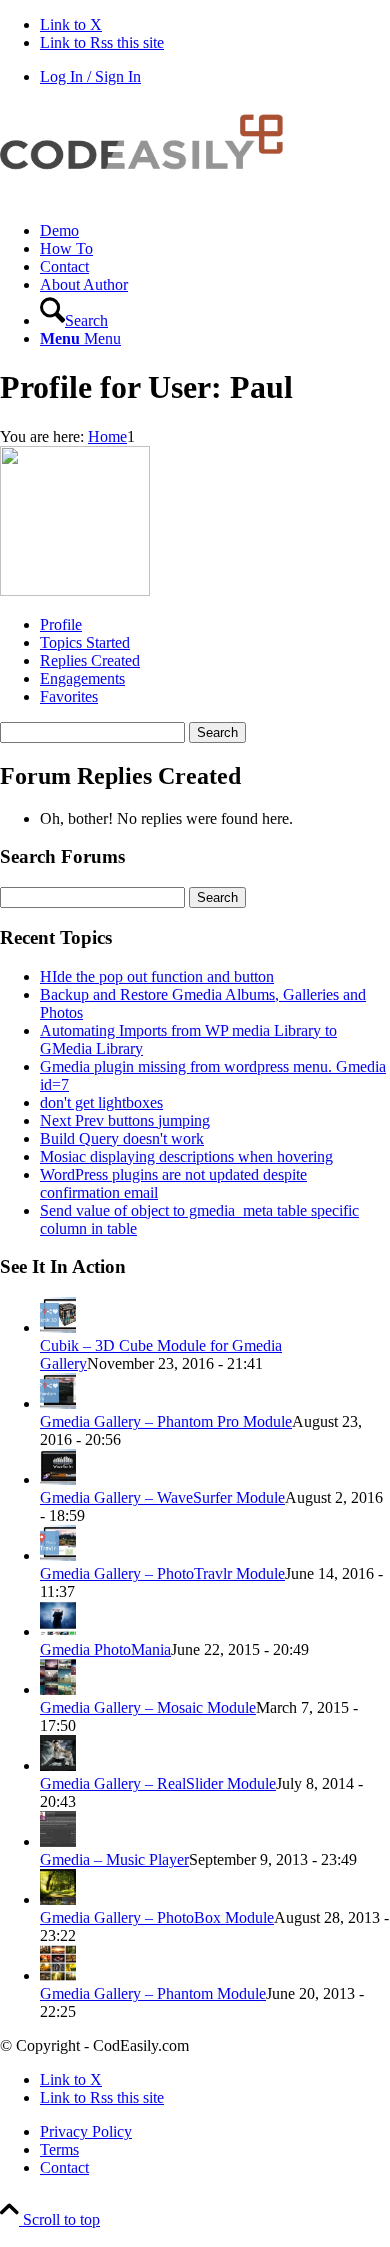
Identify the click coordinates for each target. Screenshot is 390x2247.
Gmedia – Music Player (114, 1859)
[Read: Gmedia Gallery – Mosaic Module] (58, 1689)
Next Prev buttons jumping (125, 1120)
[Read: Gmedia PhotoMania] (58, 1631)
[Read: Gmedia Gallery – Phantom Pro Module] (58, 1403)
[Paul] (75, 590)
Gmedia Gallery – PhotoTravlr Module (162, 1573)
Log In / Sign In (90, 76)
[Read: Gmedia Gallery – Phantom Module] (58, 1975)
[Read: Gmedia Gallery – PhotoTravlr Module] (58, 1555)
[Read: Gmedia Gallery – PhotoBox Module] (58, 1899)
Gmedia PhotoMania (105, 1649)
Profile (61, 624)
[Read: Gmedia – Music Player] (58, 1841)
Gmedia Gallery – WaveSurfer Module (162, 1497)
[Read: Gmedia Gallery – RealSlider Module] (58, 1765)
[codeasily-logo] (150, 196)
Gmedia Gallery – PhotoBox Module (157, 1917)
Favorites (69, 696)
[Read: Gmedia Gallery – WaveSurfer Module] (58, 1479)
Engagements (82, 678)
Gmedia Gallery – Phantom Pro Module (166, 1421)
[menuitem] (215, 231)
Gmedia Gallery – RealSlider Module (158, 1783)
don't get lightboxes (101, 1102)
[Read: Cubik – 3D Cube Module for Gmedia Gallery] (58, 1327)
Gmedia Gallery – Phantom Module (153, 1993)
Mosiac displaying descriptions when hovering (186, 1156)
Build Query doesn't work (122, 1138)
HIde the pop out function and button (157, 976)
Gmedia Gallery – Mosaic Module (148, 1707)
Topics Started (85, 642)
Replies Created (90, 660)
